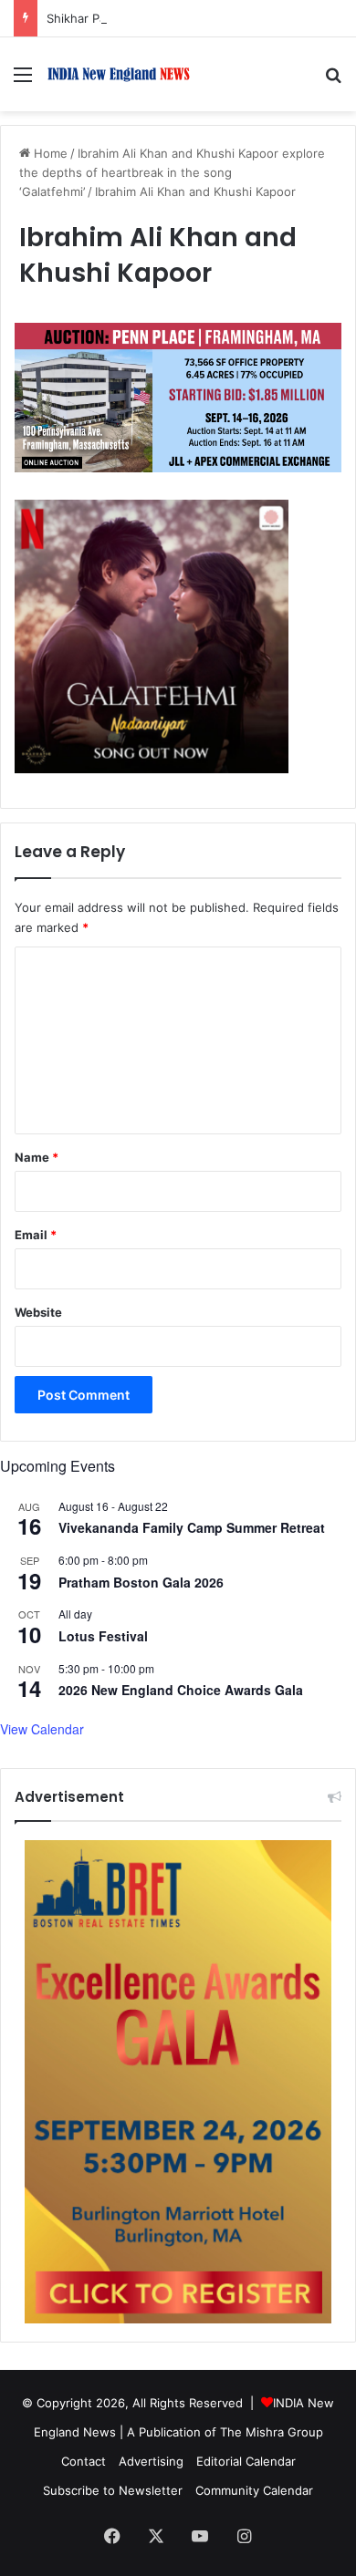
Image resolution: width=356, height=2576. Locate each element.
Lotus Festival (103, 1636)
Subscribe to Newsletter (113, 2490)
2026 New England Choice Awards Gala (181, 1690)
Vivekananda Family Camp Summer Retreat (192, 1527)
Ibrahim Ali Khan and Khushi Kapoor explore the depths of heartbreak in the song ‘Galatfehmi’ (172, 172)
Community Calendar (254, 2490)
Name (37, 1157)
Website (38, 1312)
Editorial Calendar (246, 2461)
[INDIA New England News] (119, 74)
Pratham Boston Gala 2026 (141, 1582)
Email (36, 1235)
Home (49, 153)
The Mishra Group (272, 2432)
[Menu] (23, 81)
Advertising (151, 2461)
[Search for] (333, 81)
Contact (84, 2461)
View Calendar (42, 1729)
